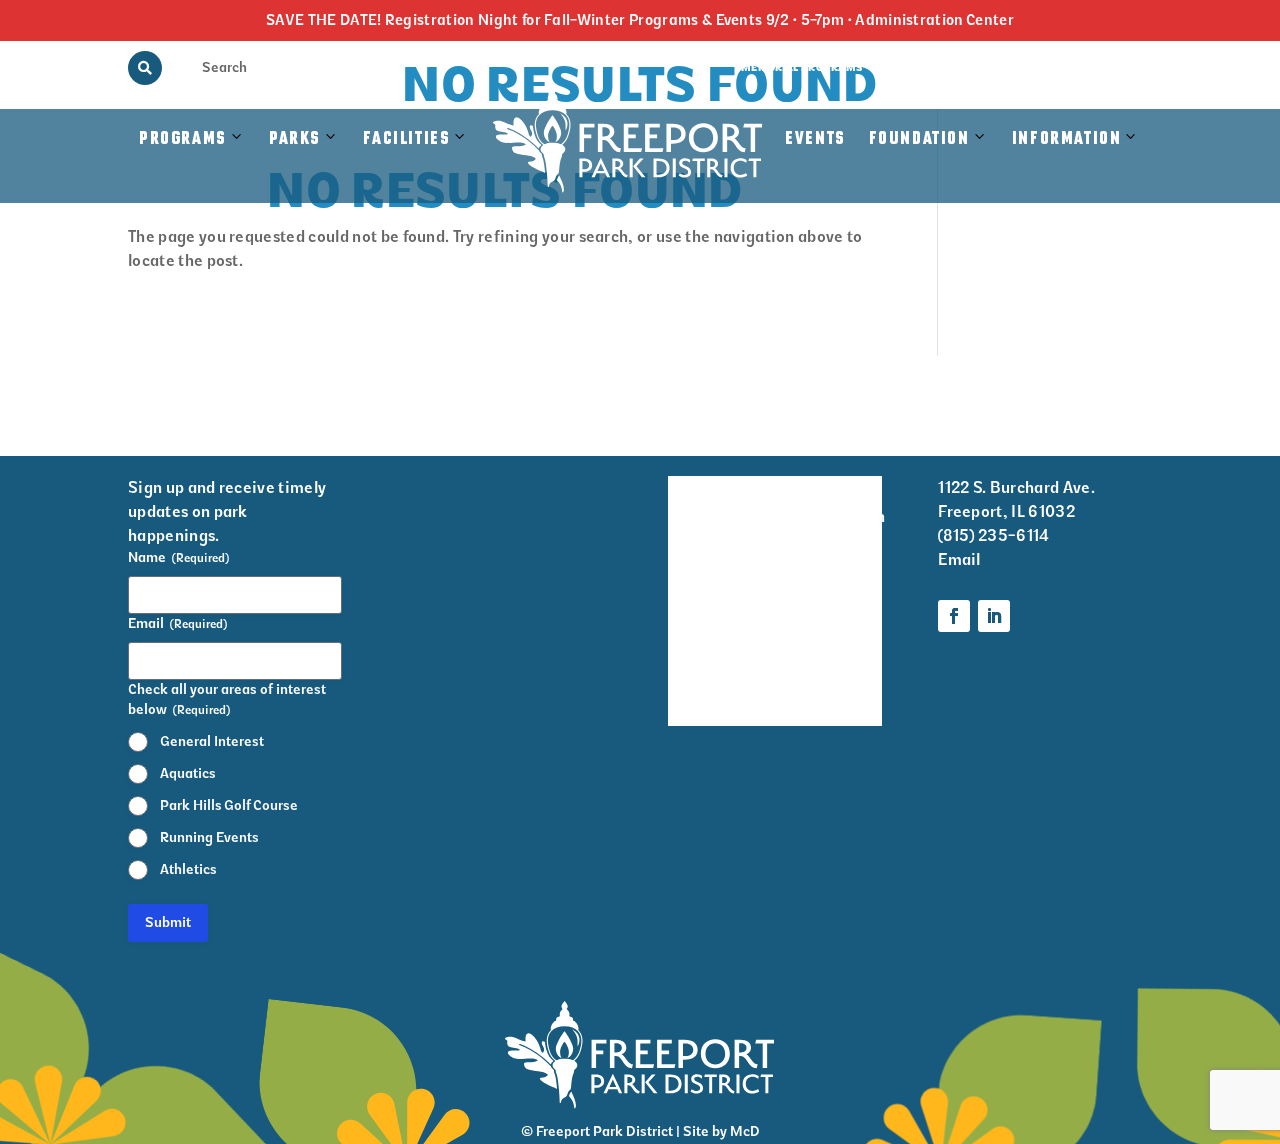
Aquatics (188, 773)
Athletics (188, 869)
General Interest (212, 741)
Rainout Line (1028, 67)
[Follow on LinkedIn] (994, 616)
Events (815, 139)
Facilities (416, 159)
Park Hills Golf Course (229, 805)
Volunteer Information (841, 503)
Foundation (919, 139)
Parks (295, 139)
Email (959, 559)
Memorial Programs (801, 67)
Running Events (209, 837)
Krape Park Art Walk (837, 569)
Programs (183, 139)
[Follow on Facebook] (954, 616)
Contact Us (1119, 67)
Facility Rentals (696, 503)
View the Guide (926, 67)
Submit (168, 922)
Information (1067, 139)
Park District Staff (696, 622)
